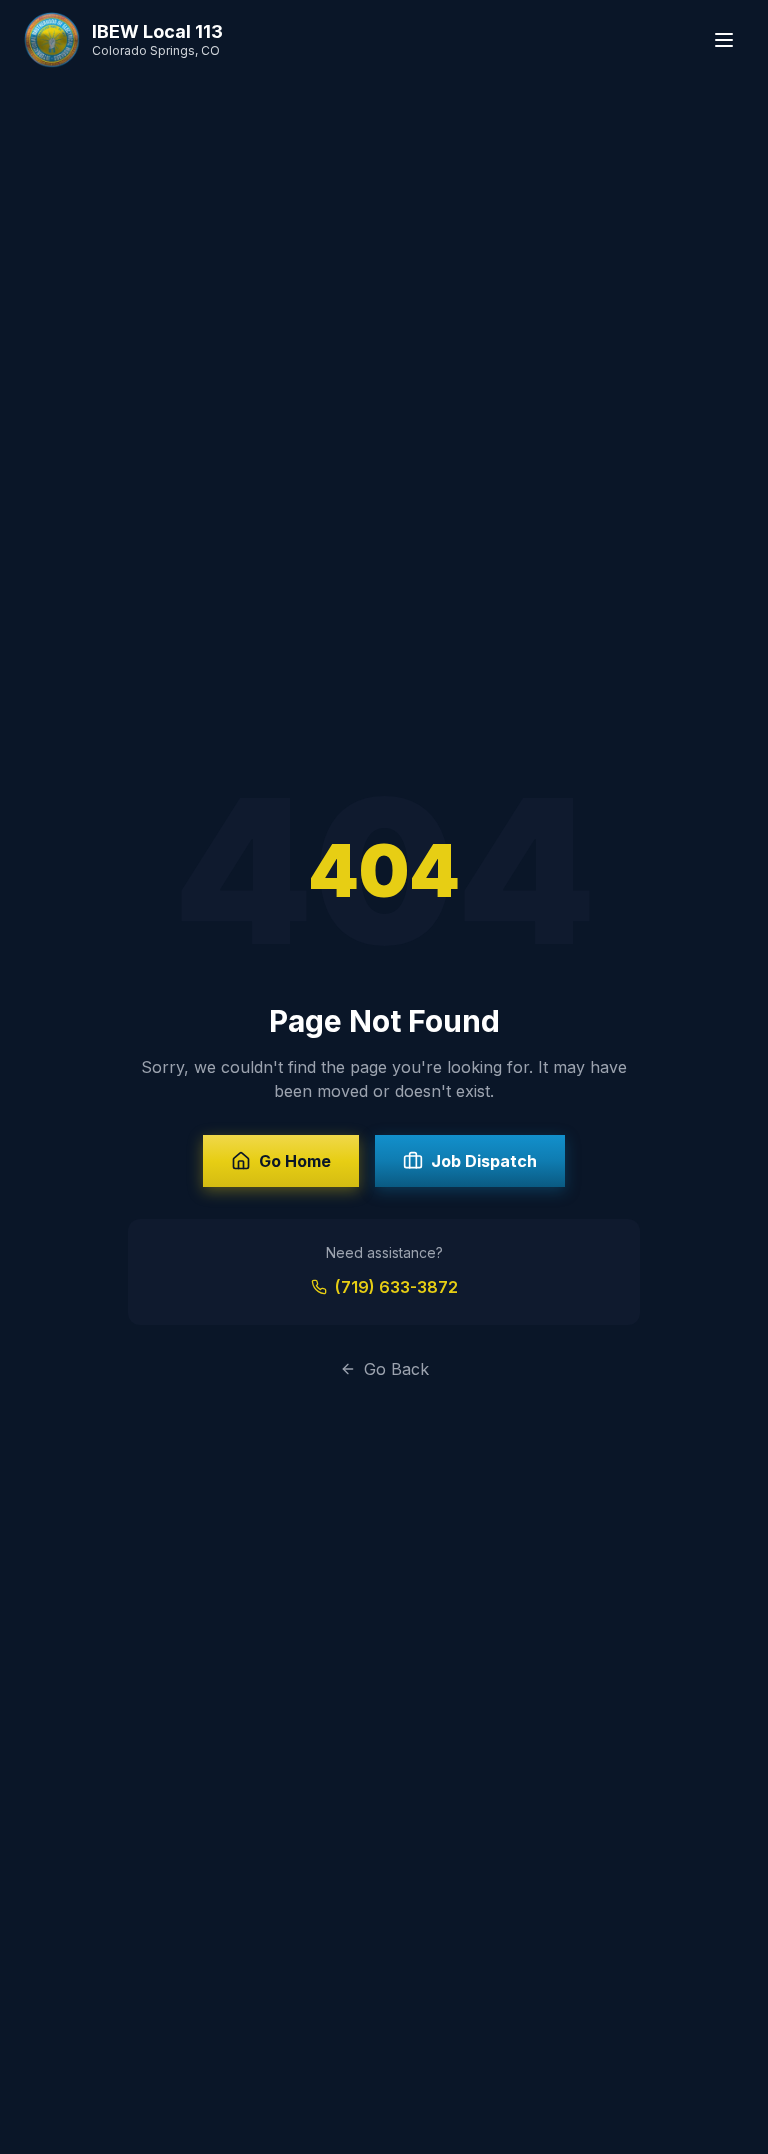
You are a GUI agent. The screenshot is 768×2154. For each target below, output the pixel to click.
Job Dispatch (484, 1161)
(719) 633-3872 (396, 1287)
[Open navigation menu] (724, 40)
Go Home (295, 1161)
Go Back (396, 1369)
